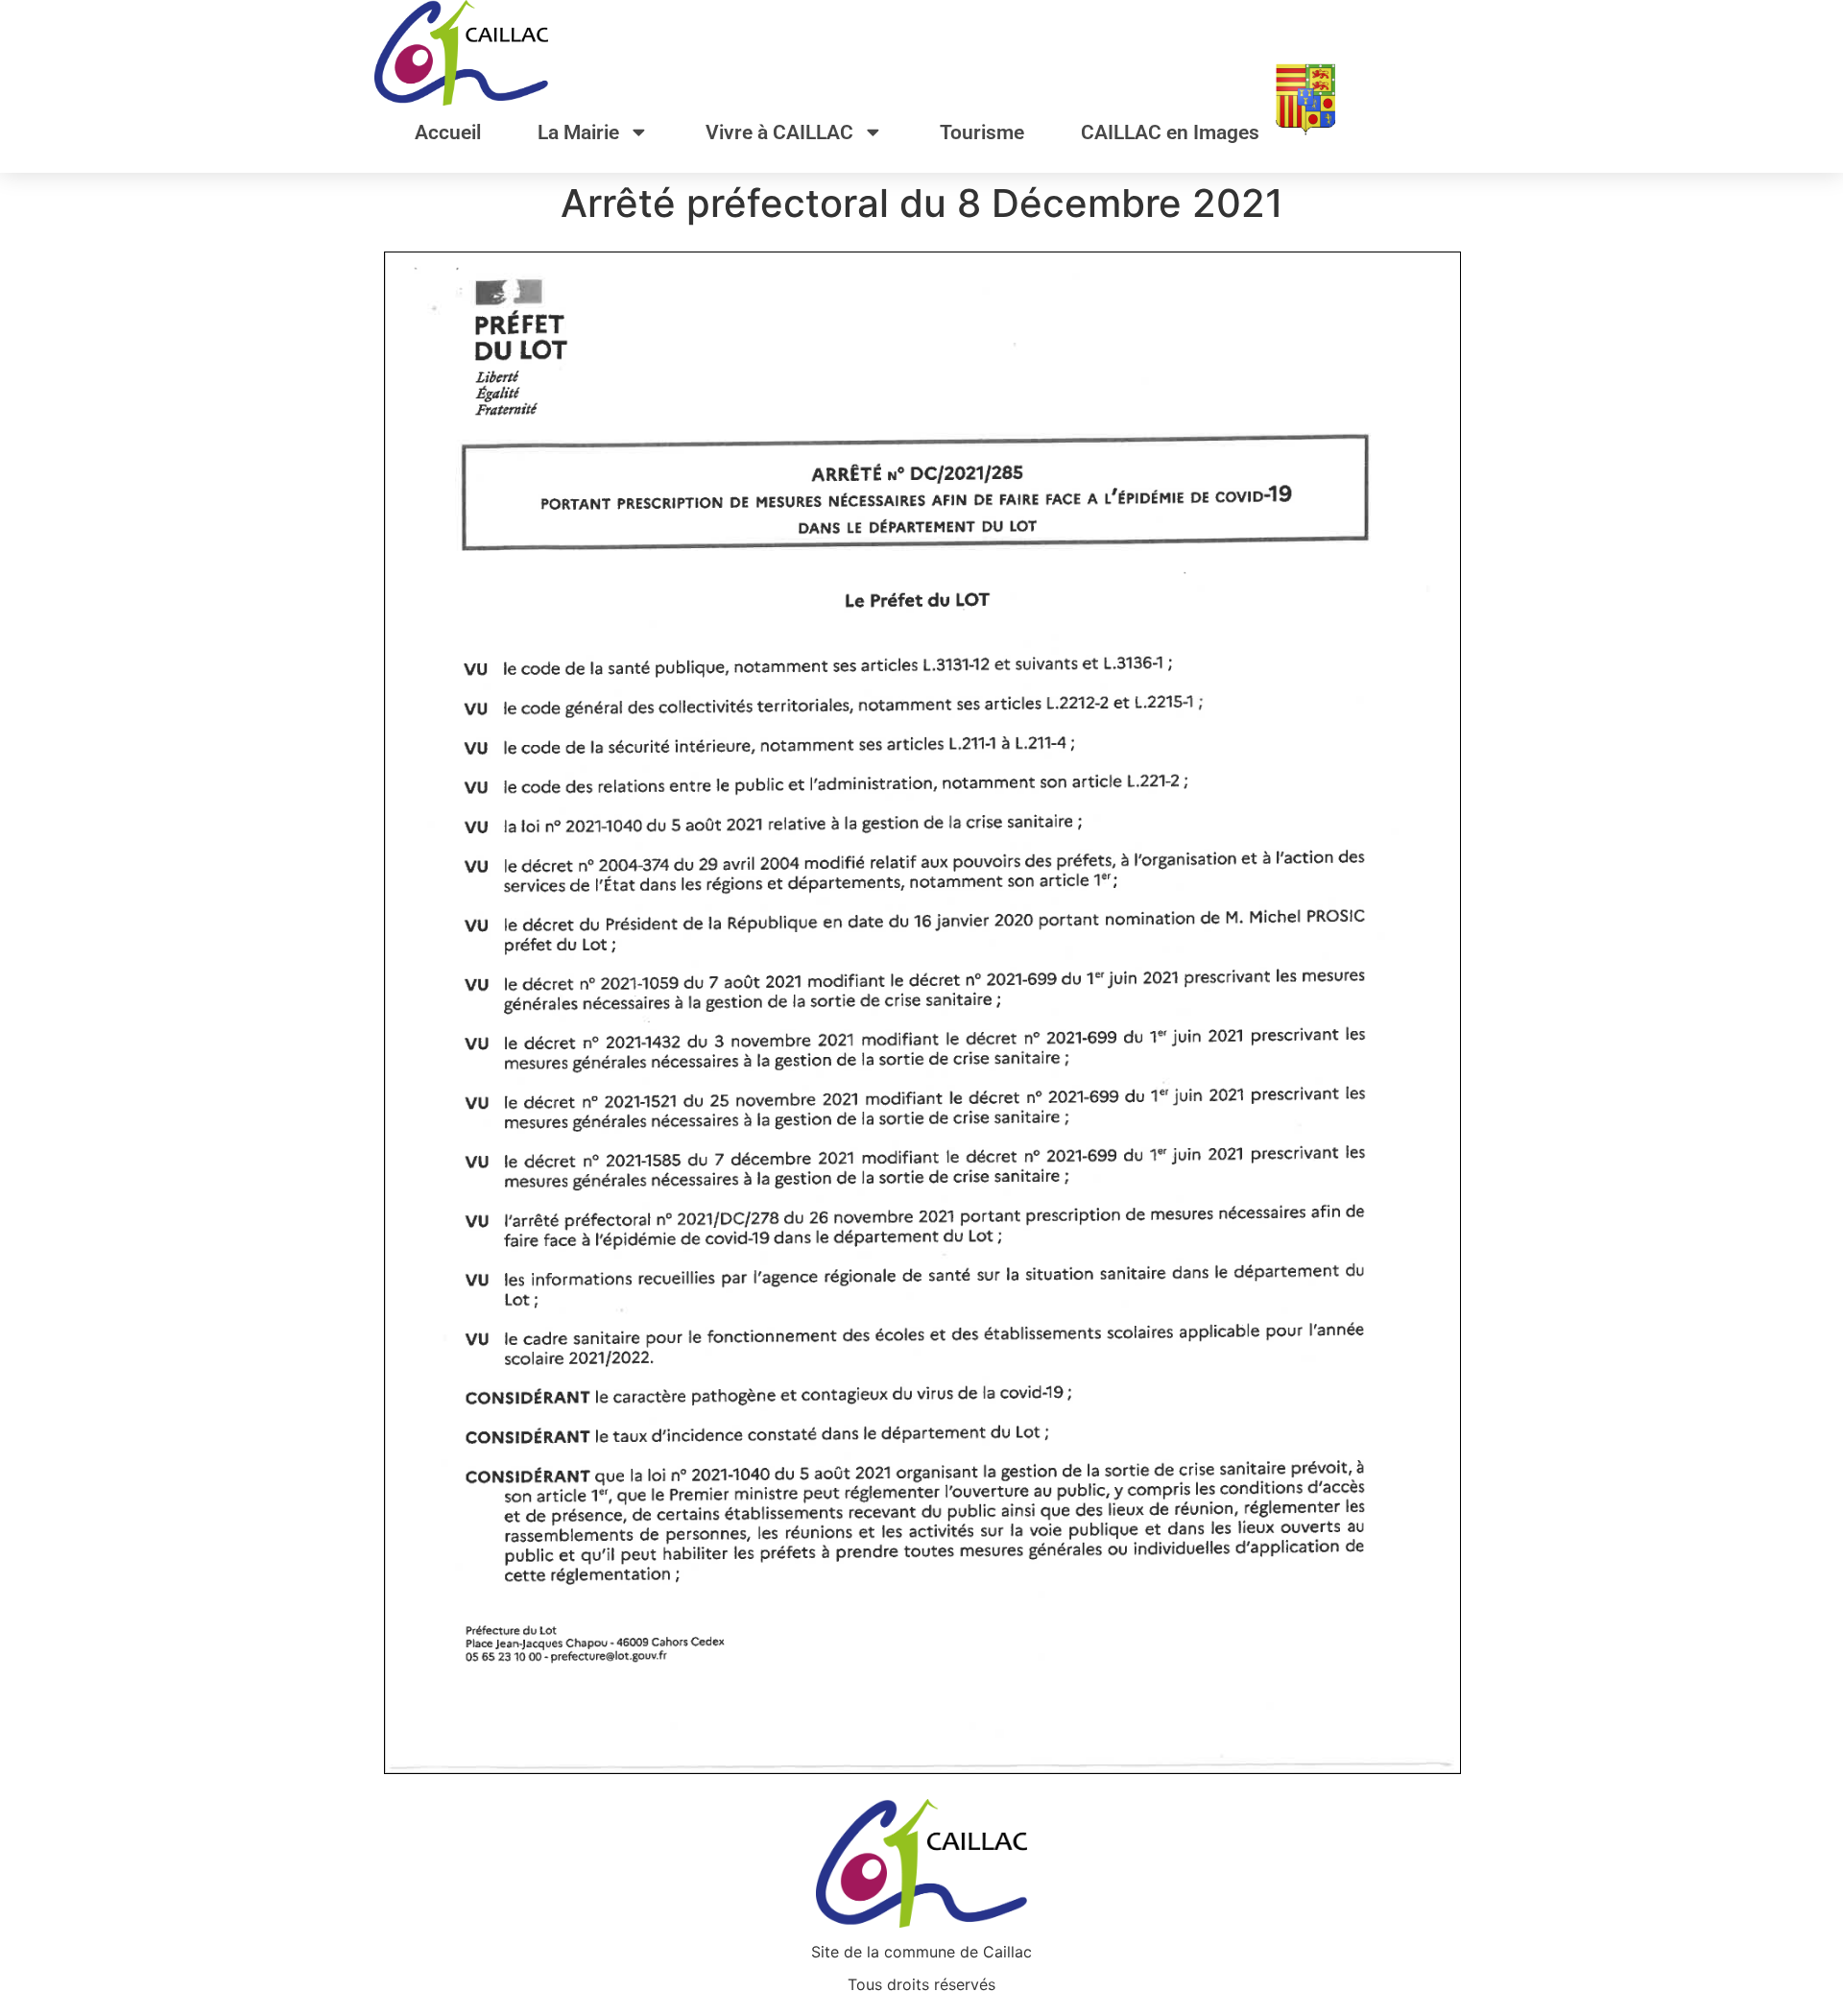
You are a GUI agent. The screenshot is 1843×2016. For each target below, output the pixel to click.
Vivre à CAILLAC (779, 132)
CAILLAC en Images (1170, 132)
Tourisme (982, 132)
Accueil (448, 132)
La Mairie (578, 132)
